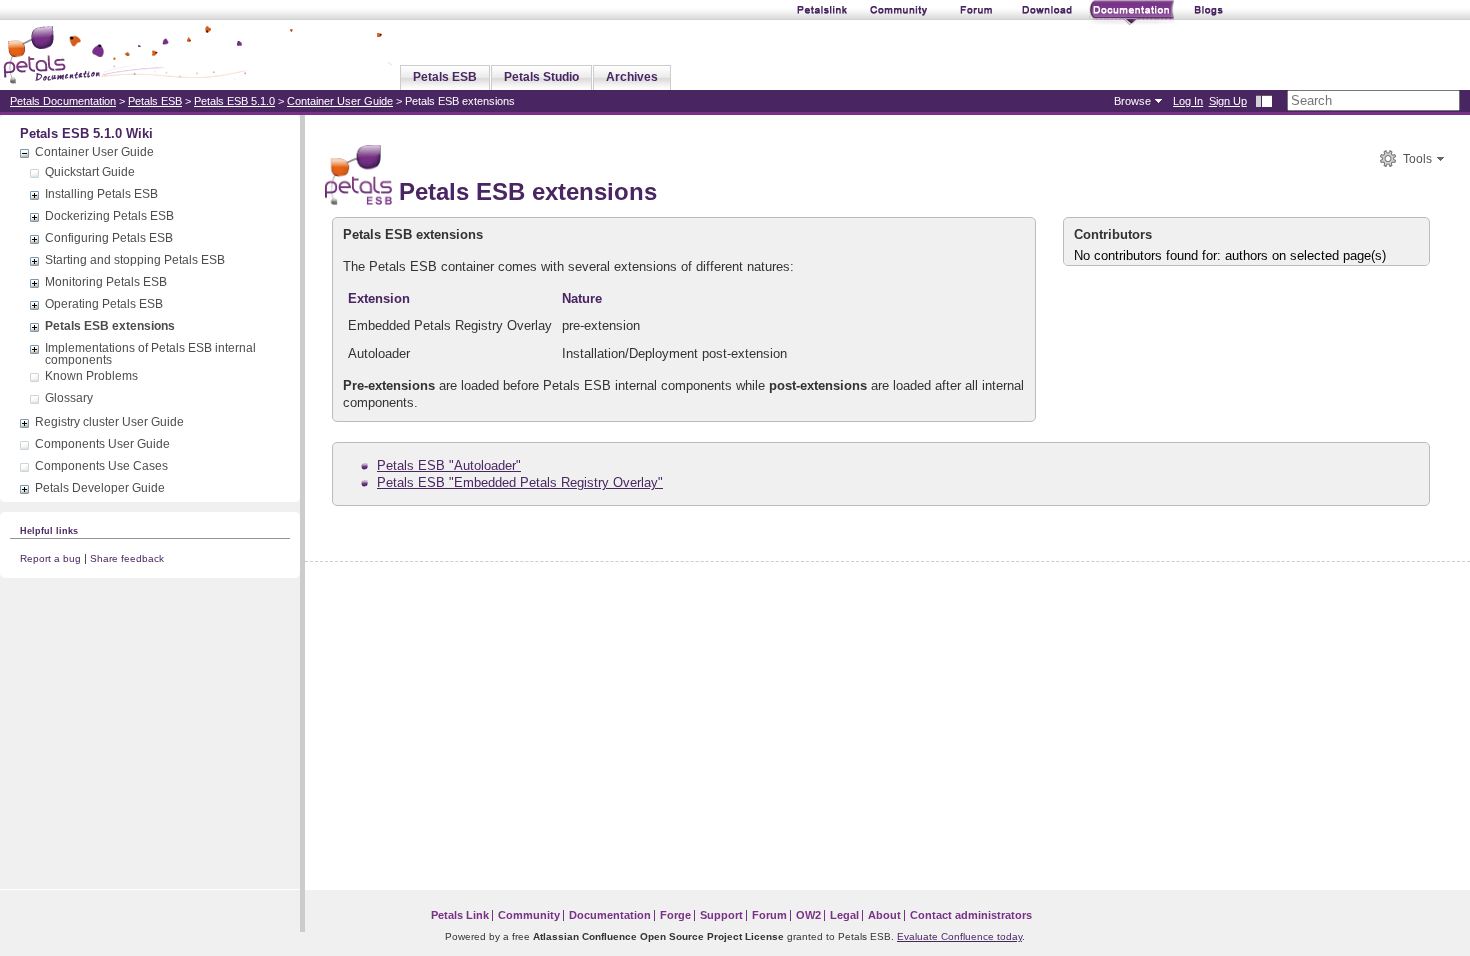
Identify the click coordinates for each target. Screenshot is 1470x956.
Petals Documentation (63, 101)
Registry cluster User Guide (109, 422)
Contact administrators (971, 915)
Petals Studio (541, 77)
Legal (844, 915)
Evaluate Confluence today (959, 936)
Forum (769, 915)
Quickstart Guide (90, 172)
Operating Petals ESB (104, 304)
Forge (675, 915)
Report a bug (50, 558)
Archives (632, 77)
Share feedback (127, 558)
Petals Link (460, 915)
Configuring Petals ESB (109, 238)
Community (529, 915)
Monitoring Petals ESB (106, 282)
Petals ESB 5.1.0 (234, 101)
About (884, 915)
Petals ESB (445, 77)
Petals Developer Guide (100, 488)
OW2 (808, 915)
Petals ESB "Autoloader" (449, 465)
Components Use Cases (101, 466)
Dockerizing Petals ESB (109, 216)
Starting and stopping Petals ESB (135, 260)
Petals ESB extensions (110, 326)
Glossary (69, 398)
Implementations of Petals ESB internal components (150, 354)
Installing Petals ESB (101, 194)
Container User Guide (340, 101)
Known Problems (91, 376)
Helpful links (49, 530)
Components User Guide (102, 444)
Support (721, 915)
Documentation (610, 915)
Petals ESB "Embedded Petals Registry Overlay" (520, 482)
